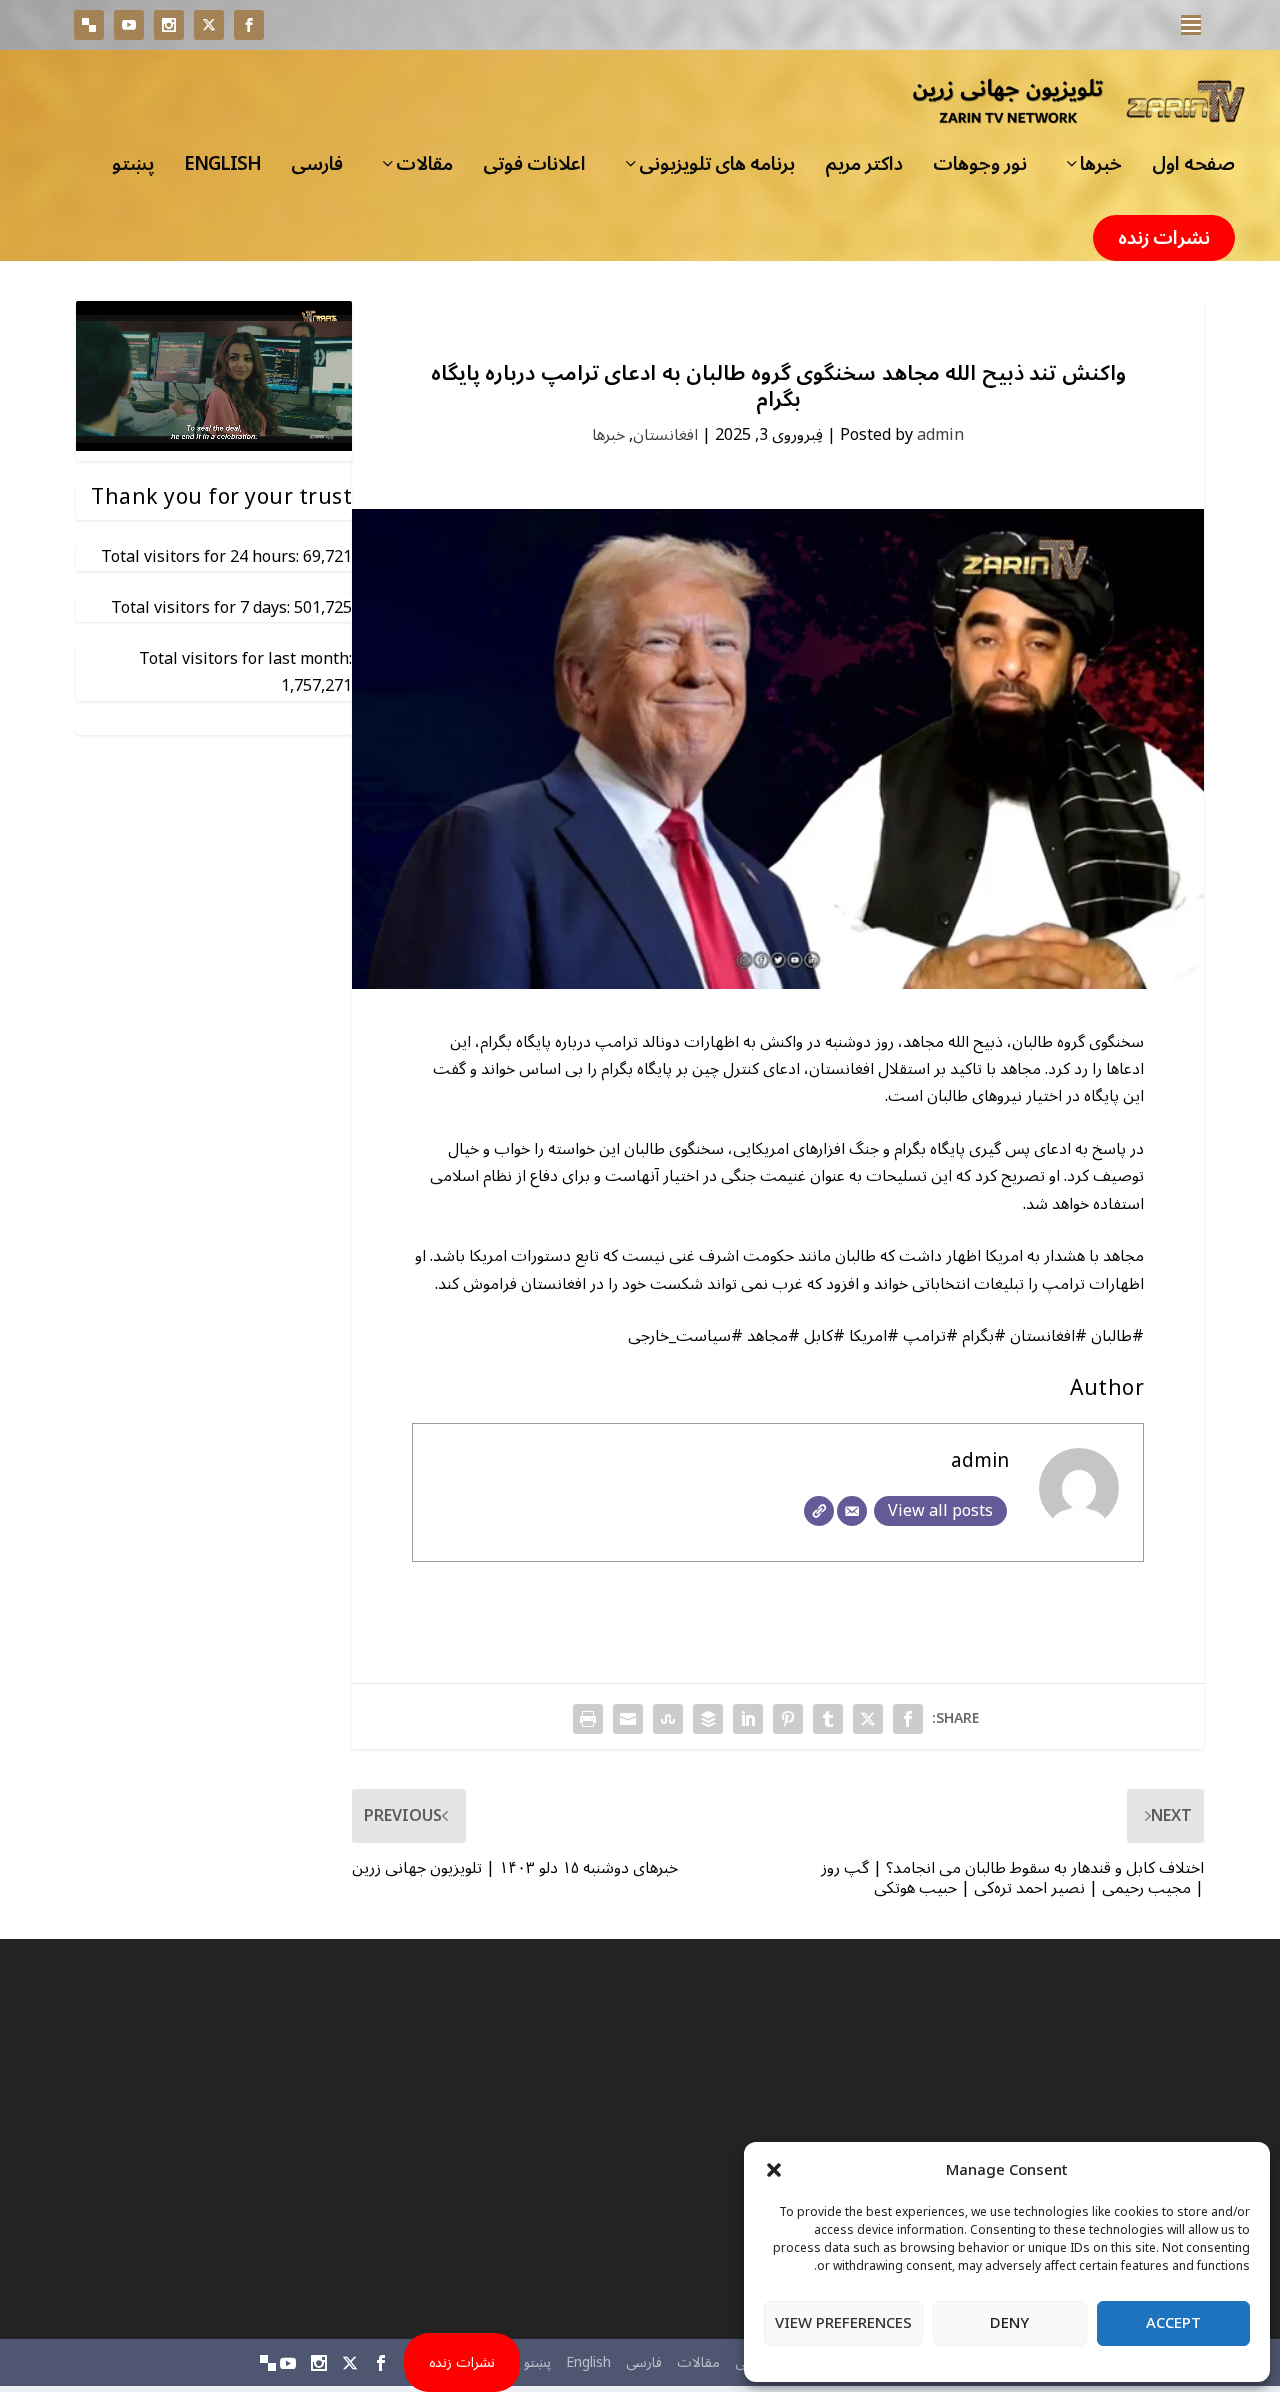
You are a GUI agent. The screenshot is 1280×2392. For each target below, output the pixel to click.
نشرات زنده (1164, 238)
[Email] (852, 1511)
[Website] (819, 1511)
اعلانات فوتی (534, 170)
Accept (1173, 2323)
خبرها (1101, 170)
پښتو (133, 170)
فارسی (317, 170)
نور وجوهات (980, 170)
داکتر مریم (864, 170)
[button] (774, 2170)
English (222, 170)
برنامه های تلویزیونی (717, 170)
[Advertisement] (1032, 2139)
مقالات (424, 170)
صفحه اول (1193, 170)
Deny (1009, 2323)
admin (940, 435)
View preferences (843, 2323)
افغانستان (665, 435)
